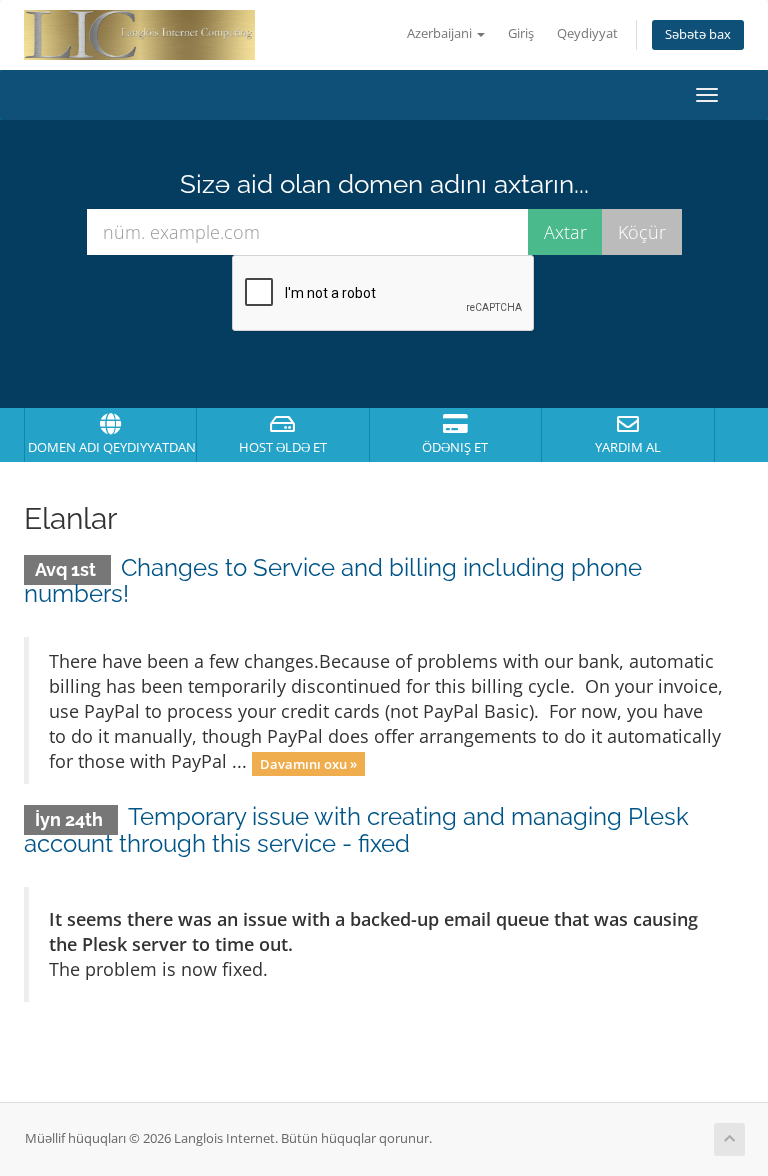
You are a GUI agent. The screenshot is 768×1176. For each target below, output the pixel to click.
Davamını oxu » (308, 763)
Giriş (521, 33)
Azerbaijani (441, 33)
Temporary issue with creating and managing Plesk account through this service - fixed (356, 829)
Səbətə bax (698, 34)
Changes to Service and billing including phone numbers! (333, 580)
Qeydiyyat (587, 33)
